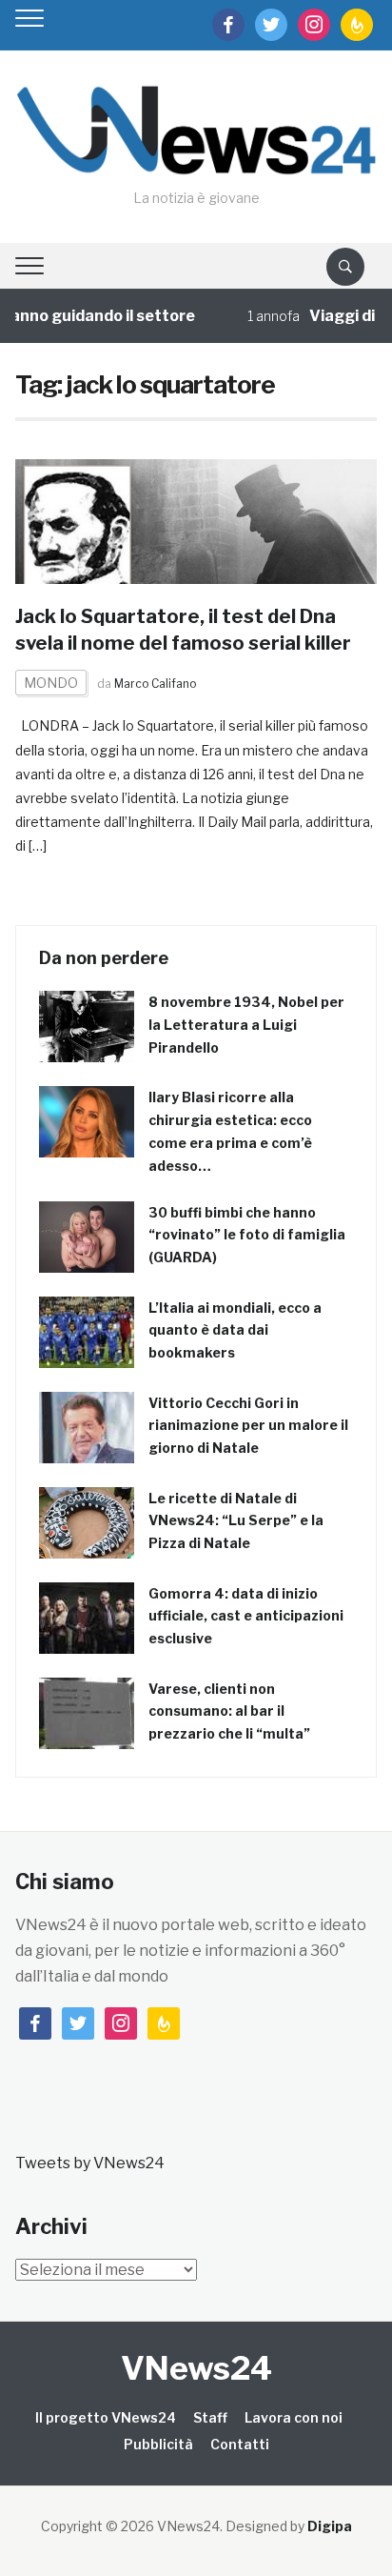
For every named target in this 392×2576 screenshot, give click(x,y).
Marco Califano (155, 684)
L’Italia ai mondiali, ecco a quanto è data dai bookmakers (235, 1330)
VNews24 (196, 2368)
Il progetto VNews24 (106, 2417)
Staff (210, 2417)
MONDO (51, 683)
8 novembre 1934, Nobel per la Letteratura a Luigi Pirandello (246, 1025)
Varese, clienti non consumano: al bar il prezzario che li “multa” (229, 1711)
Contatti (240, 2444)
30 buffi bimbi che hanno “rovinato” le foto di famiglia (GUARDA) (247, 1235)
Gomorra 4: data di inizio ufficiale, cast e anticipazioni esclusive (246, 1616)
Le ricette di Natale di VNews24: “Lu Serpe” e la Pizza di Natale (236, 1521)
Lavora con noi (294, 2417)
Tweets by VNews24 (90, 2163)
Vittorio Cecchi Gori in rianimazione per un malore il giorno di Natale (248, 1426)
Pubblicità (158, 2444)
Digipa (330, 2526)
